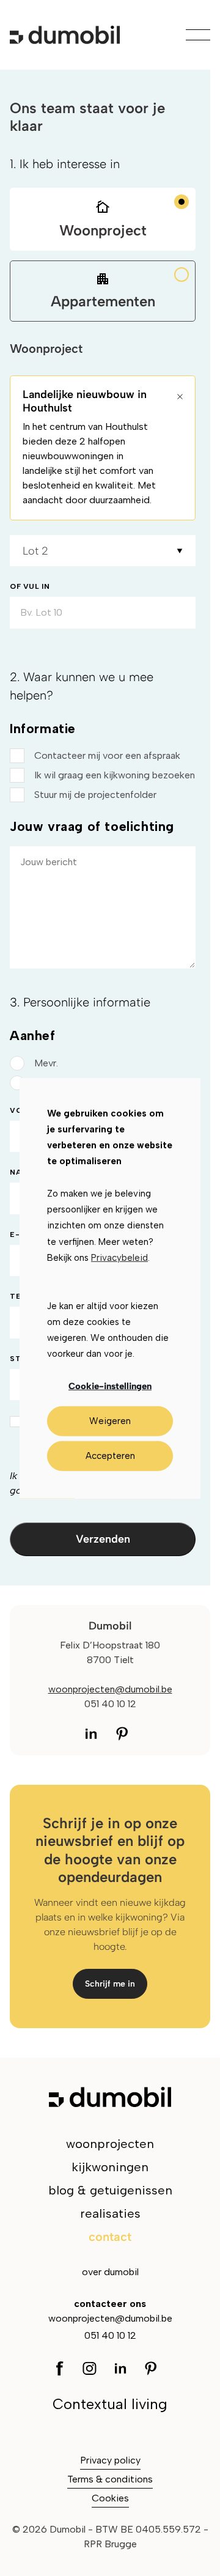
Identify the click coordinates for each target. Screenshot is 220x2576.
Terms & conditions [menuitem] (110, 2479)
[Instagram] (121, 1733)
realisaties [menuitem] (110, 2213)
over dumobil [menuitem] (110, 2272)
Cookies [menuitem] (110, 2498)
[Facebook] (63, 2367)
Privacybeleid (119, 1258)
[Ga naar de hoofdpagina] (65, 35)
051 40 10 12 (110, 2335)
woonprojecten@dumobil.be (110, 1689)
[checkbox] (103, 775)
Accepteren (110, 1456)
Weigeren (110, 1421)
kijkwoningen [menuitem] (110, 2167)
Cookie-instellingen (110, 1386)
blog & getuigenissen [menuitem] (110, 2190)
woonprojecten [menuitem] (110, 2144)
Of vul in (30, 586)
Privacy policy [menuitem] (110, 2460)
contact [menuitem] (110, 2237)
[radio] (103, 1063)
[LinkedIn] (95, 1733)
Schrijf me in (110, 1984)
